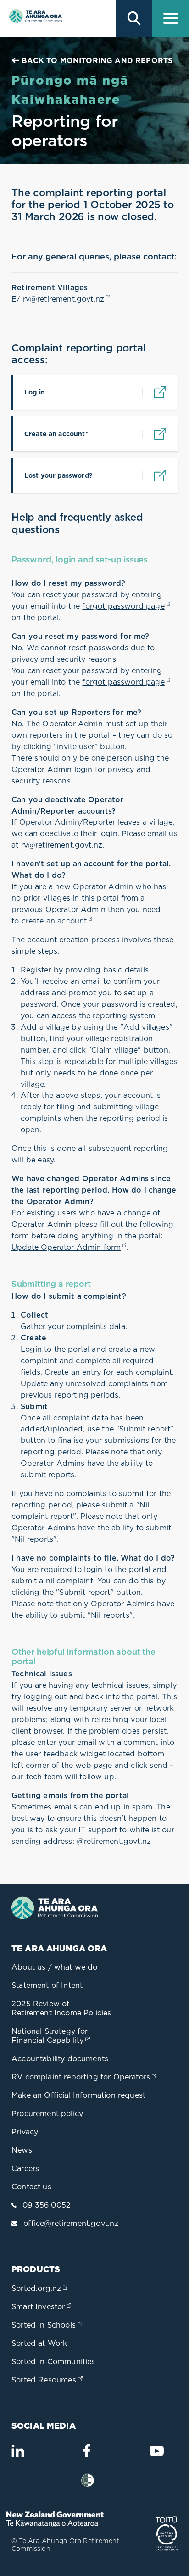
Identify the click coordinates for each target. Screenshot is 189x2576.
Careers (25, 2168)
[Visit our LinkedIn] (18, 2454)
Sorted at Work (39, 2343)
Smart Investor (42, 2306)
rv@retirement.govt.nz (67, 299)
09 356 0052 (47, 2205)
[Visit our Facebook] (87, 2454)
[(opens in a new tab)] (58, 2525)
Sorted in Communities (53, 2361)
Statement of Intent (47, 1985)
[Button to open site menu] (171, 18)
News (22, 2150)
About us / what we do (55, 1967)
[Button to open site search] (134, 18)
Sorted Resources (48, 2380)
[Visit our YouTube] (156, 2455)
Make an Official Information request (78, 2095)
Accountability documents (60, 2058)
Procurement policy (47, 2113)
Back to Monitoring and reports (96, 60)
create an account (57, 921)
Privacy (25, 2132)
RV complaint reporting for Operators (85, 2077)
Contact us (31, 2187)
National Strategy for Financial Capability (52, 2036)
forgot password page (126, 606)
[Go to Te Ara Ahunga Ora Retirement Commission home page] (34, 18)
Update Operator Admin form (69, 1247)
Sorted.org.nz (40, 2288)
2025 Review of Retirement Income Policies (61, 2008)
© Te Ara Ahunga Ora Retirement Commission (65, 2545)
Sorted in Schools (48, 2325)
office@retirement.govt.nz (71, 2223)
